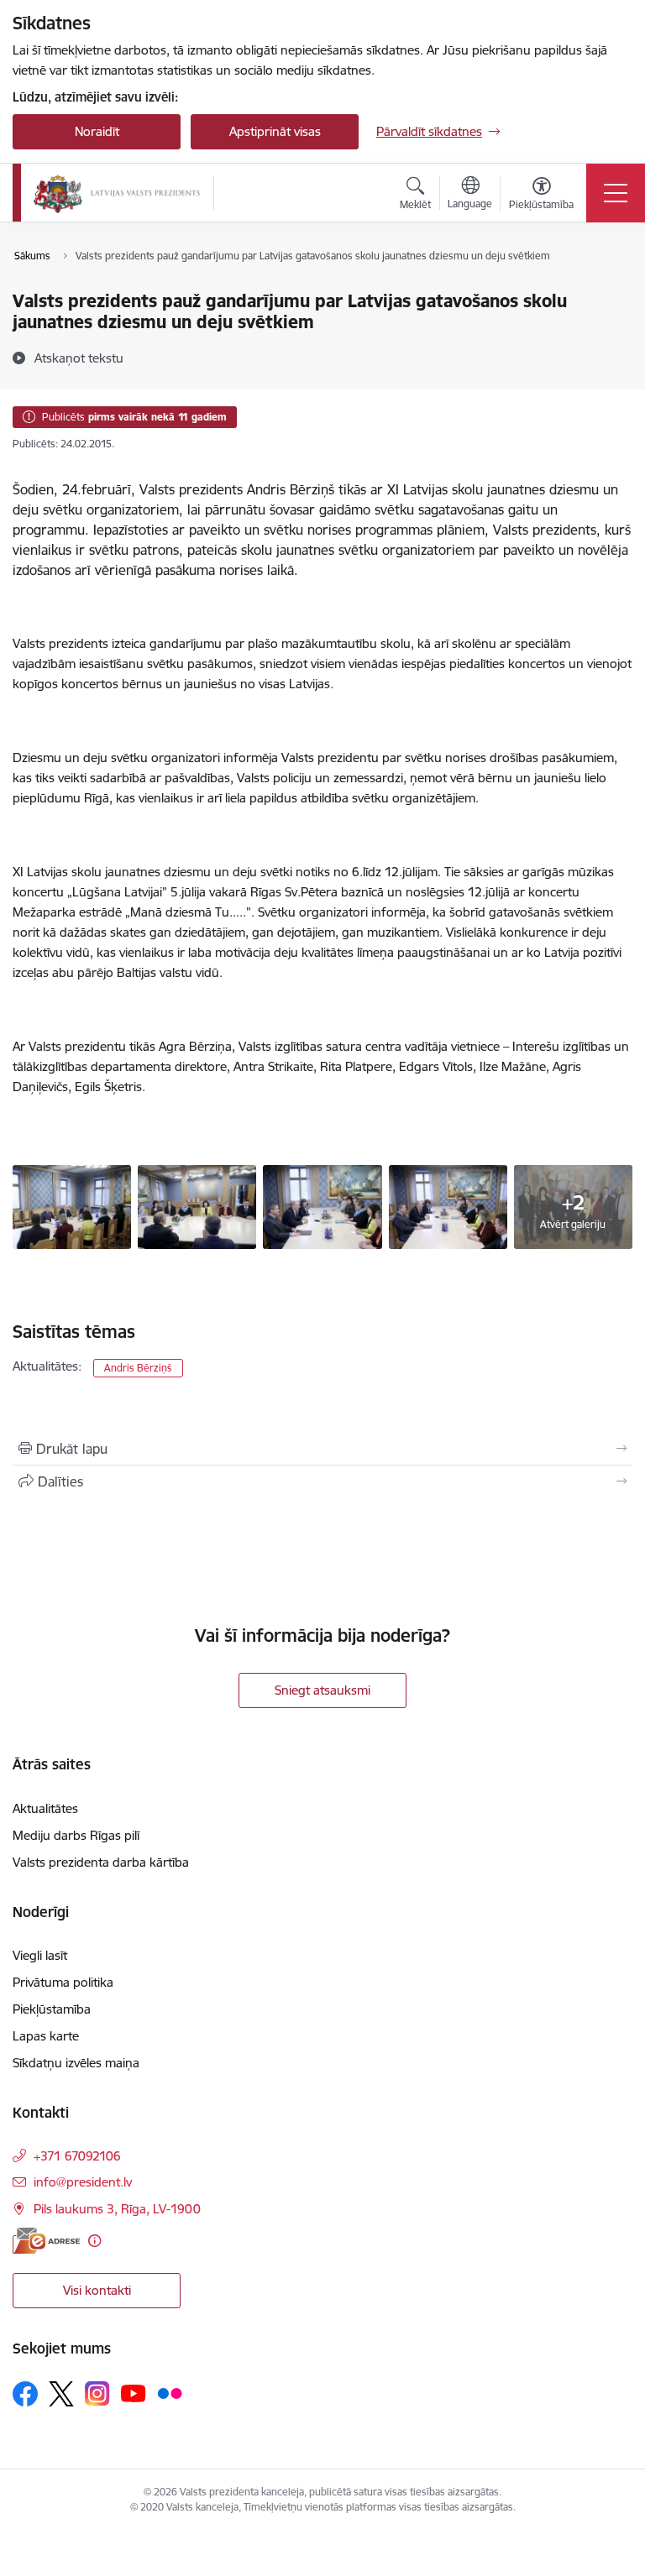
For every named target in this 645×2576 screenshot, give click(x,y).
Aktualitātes (45, 1808)
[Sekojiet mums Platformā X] (61, 2394)
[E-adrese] (46, 2241)
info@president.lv (83, 2182)
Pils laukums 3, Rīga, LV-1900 (117, 2209)
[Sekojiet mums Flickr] (170, 2393)
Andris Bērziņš (138, 1368)
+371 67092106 (77, 2156)
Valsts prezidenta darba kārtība (101, 1862)
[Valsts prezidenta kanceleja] (117, 193)
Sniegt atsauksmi (322, 1690)
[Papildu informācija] (94, 2241)
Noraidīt (97, 131)
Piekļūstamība (52, 2009)
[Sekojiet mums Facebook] (25, 2394)
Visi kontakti (97, 2290)
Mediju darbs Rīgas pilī (76, 1835)
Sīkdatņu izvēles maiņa (76, 2063)
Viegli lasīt (40, 1955)
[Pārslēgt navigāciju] (616, 193)
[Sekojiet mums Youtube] (134, 2393)
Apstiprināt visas (275, 131)
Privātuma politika (63, 1982)
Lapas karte (46, 2036)
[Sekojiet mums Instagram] (97, 2393)
